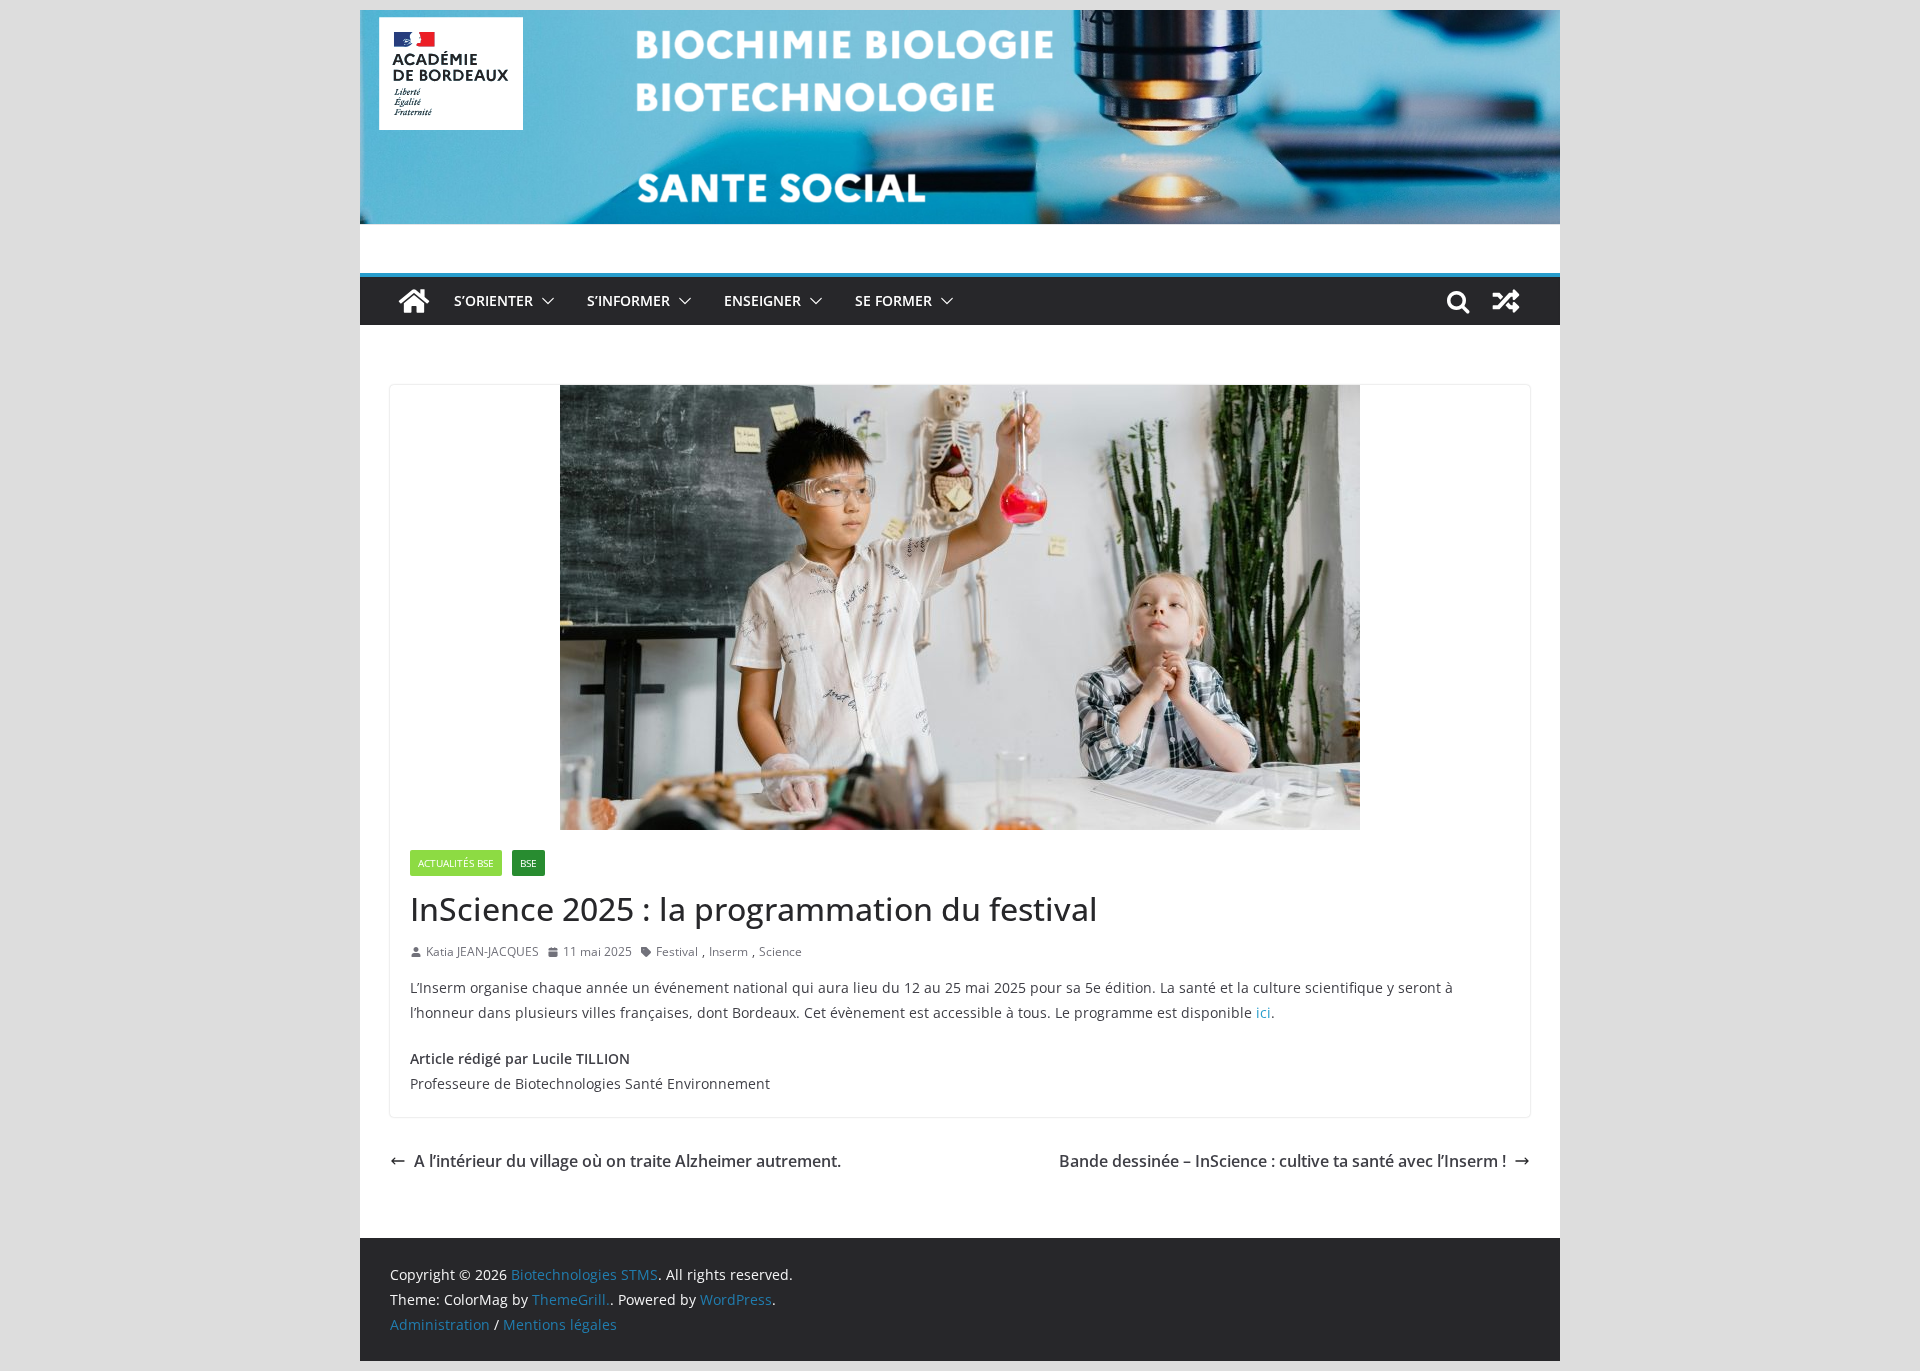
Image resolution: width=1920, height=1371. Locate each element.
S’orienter (493, 300)
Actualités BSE (456, 863)
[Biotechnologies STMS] (414, 301)
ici (1261, 1012)
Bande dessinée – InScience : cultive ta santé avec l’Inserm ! (1282, 1161)
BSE (528, 863)
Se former (893, 300)
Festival (677, 951)
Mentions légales (560, 1324)
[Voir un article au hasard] (1506, 301)
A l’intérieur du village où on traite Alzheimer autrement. (627, 1161)
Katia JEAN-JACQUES (482, 951)
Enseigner (762, 300)
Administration (440, 1324)
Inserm (728, 951)
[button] (544, 301)
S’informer (628, 300)
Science (780, 951)
